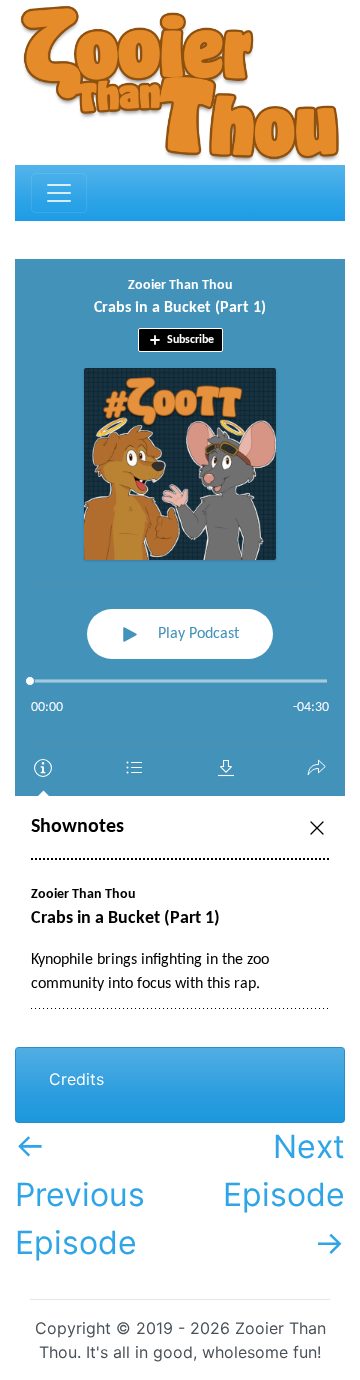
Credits (76, 1079)
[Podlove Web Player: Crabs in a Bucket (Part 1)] (180, 650)
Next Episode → (284, 1194)
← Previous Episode (80, 1194)
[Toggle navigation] (59, 193)
